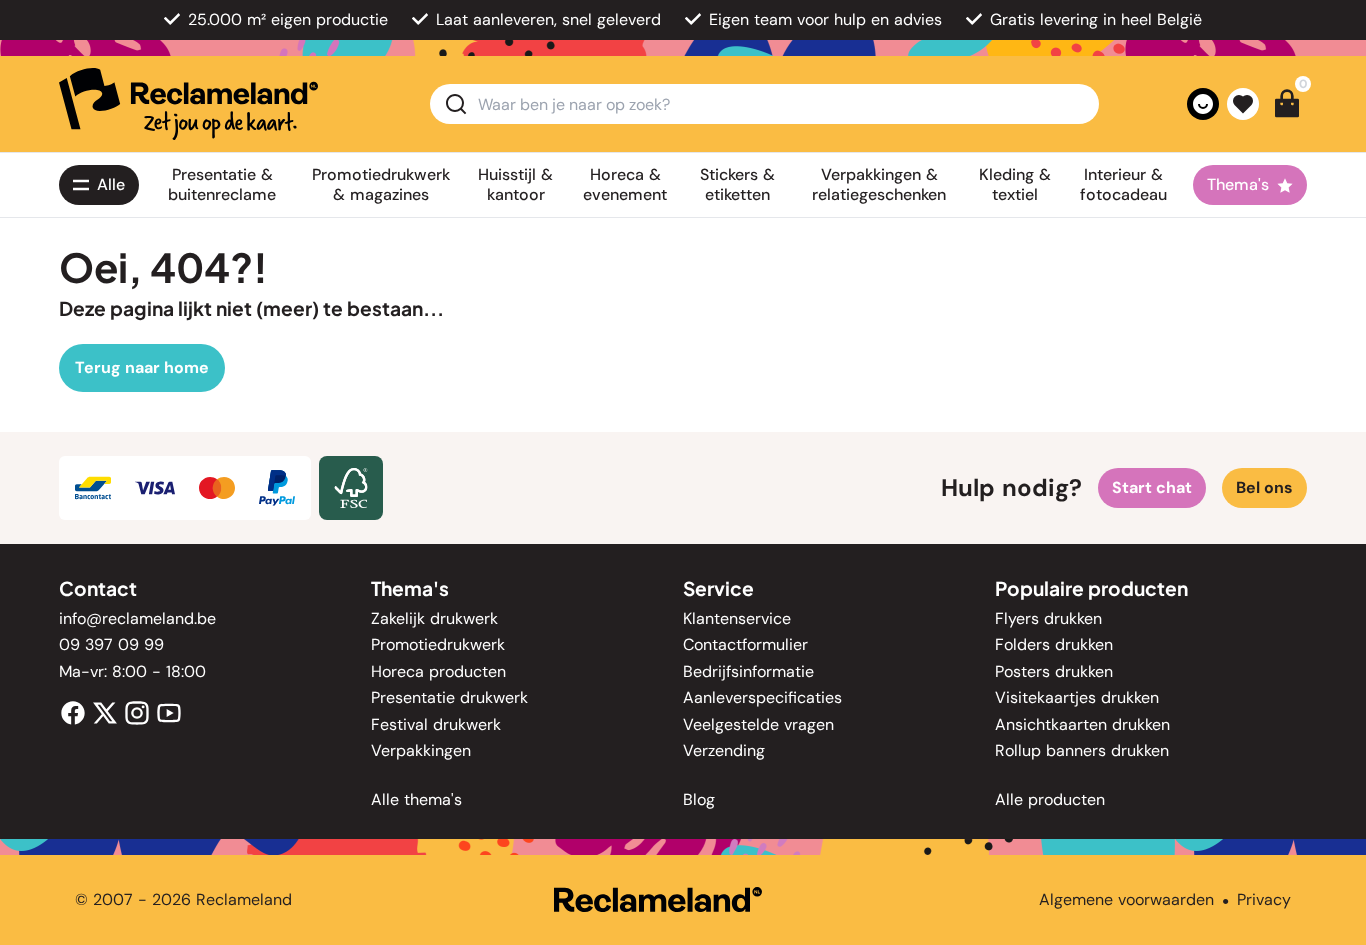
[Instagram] (137, 711)
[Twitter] (105, 711)
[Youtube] (169, 711)
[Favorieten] (1243, 104)
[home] (188, 104)
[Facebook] (73, 711)
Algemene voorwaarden (1126, 899)
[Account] (1203, 104)
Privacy (1264, 899)
